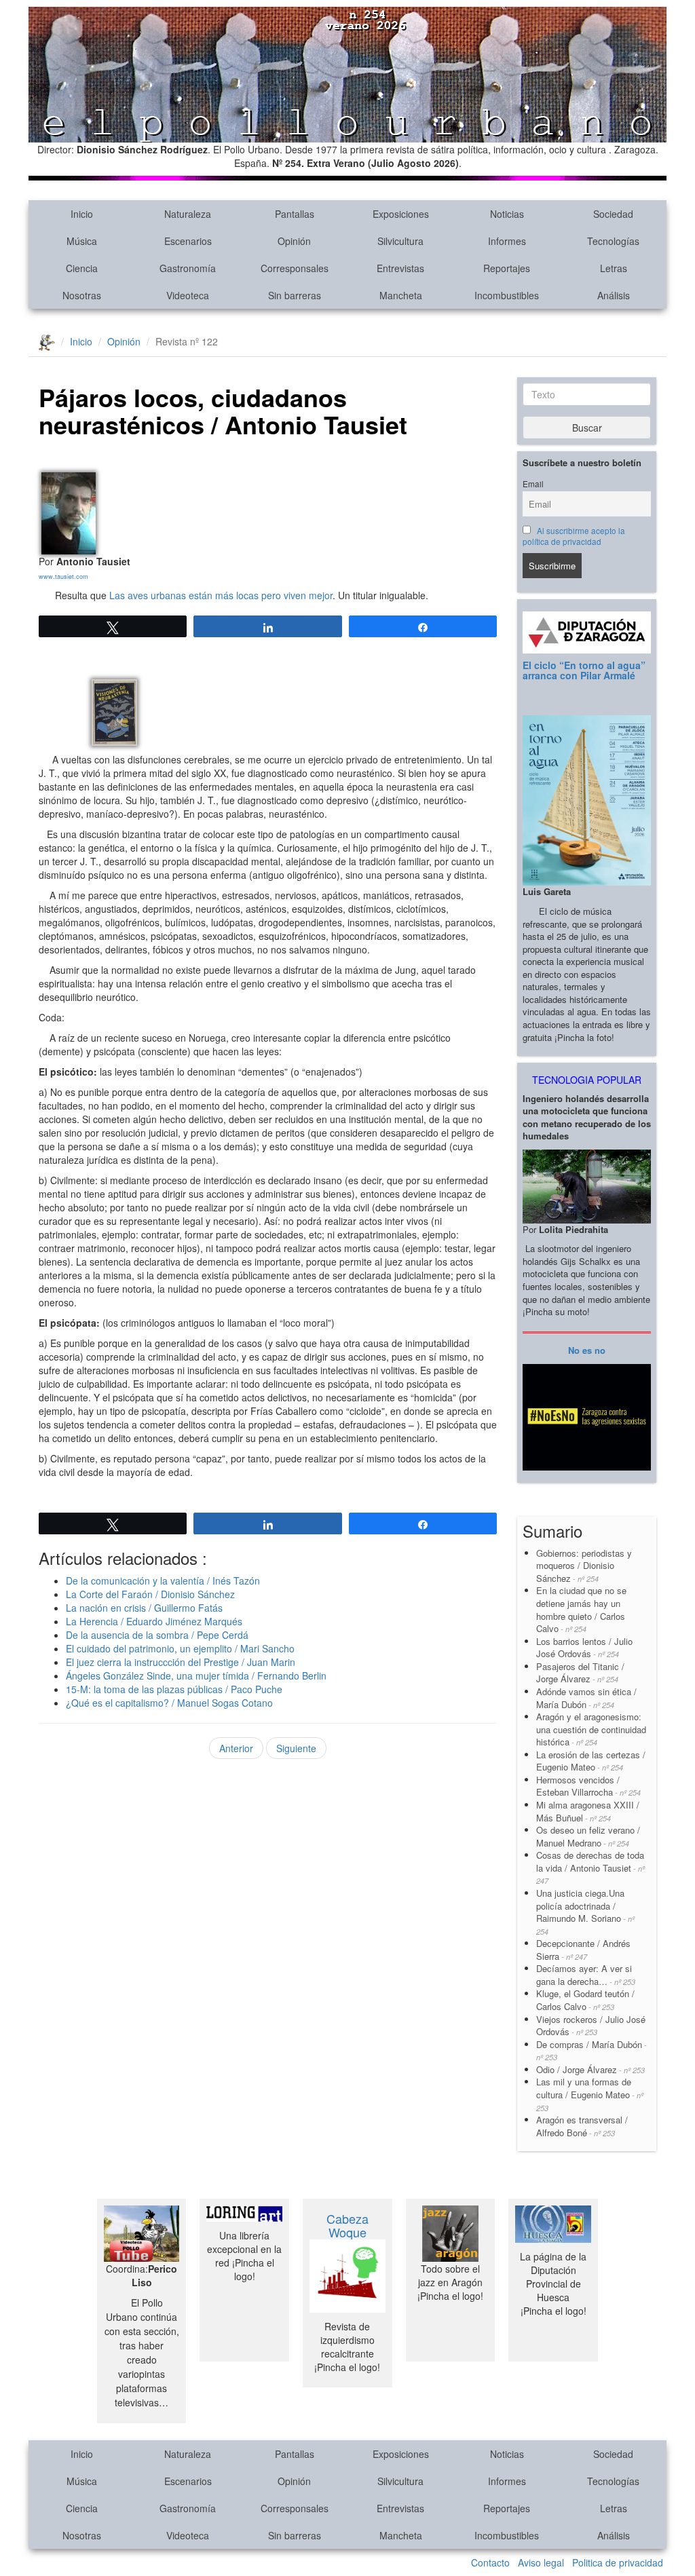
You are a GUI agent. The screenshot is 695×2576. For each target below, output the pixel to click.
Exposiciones (401, 214)
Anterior (236, 1748)
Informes (507, 241)
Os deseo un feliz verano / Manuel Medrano (588, 1836)
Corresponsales (295, 268)
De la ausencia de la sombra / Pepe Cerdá (157, 1635)
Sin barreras (295, 295)
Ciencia (82, 268)
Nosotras (82, 295)
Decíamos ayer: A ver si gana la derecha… (586, 1975)
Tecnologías (613, 241)
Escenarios (188, 241)
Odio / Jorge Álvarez (590, 2069)
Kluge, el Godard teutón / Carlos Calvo (585, 2000)
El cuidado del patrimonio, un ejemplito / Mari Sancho (180, 1648)
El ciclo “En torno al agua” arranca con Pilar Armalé (584, 670)
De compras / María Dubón (591, 2050)
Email (533, 484)
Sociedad (613, 214)
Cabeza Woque (347, 2225)
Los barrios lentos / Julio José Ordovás (584, 1648)
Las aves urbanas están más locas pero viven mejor (221, 595)
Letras (614, 268)
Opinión (294, 241)
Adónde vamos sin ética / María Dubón (586, 1698)
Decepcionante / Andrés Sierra (583, 1950)
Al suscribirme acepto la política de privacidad (574, 536)
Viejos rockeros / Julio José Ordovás (591, 2026)
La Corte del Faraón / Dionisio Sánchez (150, 1594)
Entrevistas (400, 268)
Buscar (587, 428)
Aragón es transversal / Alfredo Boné (582, 2126)
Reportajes (507, 268)
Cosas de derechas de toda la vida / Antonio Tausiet (590, 1867)
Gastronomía (188, 268)
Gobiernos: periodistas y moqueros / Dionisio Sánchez (585, 1566)
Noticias (507, 214)
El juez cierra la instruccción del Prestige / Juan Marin (181, 1662)
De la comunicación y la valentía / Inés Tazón (163, 1580)
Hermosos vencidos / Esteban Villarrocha (588, 1786)
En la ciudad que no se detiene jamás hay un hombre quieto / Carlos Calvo (581, 1609)
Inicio (82, 214)
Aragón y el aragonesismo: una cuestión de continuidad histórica (591, 1729)
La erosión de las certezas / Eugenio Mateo (591, 1761)
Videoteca (188, 295)
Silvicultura (400, 241)
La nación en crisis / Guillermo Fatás (144, 1608)
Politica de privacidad (618, 2562)
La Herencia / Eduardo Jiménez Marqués (154, 1621)
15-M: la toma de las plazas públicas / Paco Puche (174, 1689)
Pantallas (295, 214)
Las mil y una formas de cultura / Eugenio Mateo (590, 2094)
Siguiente (296, 1748)
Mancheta (401, 295)
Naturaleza (188, 214)
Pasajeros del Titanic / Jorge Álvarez (580, 1673)
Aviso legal (541, 2562)
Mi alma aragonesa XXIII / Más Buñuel (588, 1811)
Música (82, 241)
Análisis (614, 295)
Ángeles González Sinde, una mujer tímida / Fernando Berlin (196, 1675)
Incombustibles (507, 295)
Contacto (490, 2562)
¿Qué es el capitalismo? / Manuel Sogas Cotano (169, 1703)
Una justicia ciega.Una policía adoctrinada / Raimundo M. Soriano (585, 1912)
